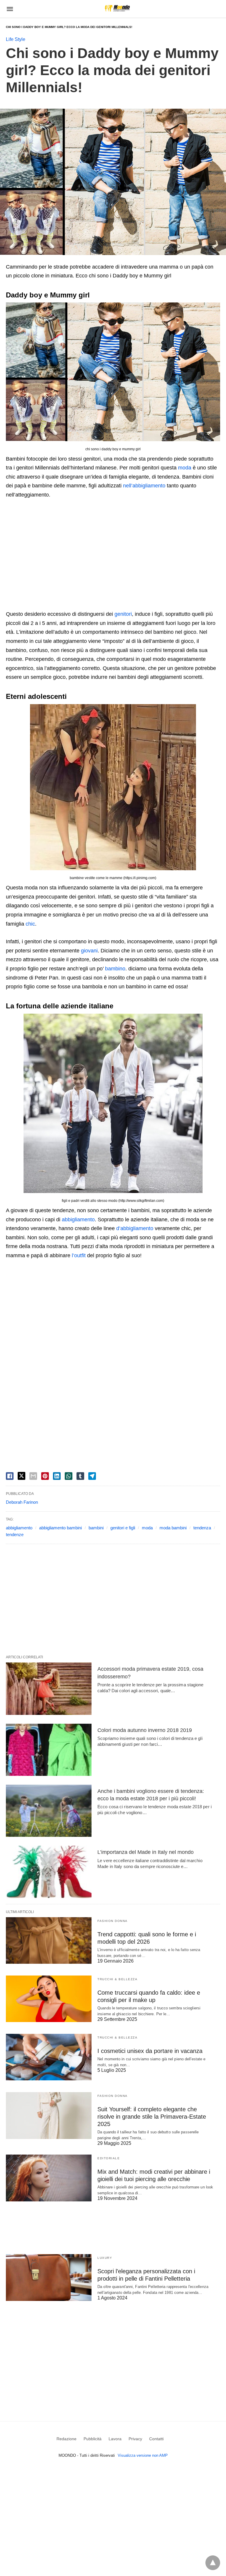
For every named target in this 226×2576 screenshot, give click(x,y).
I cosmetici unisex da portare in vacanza (150, 2051)
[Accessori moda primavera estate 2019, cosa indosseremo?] (49, 1689)
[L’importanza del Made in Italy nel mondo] (49, 1872)
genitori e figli (123, 1528)
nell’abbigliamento (144, 486)
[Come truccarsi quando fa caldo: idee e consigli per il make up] (49, 1999)
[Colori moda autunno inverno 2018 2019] (49, 1750)
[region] (113, 555)
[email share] (33, 1476)
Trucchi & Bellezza (117, 1979)
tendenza (202, 1528)
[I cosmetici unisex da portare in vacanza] (49, 2057)
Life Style (16, 39)
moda (185, 468)
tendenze (15, 1534)
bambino (115, 969)
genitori (123, 614)
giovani (89, 951)
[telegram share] (92, 1476)
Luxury (105, 2258)
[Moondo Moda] (117, 8)
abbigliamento (78, 1220)
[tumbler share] (80, 1476)
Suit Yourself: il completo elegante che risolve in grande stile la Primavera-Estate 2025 (152, 2117)
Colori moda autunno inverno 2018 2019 (145, 1730)
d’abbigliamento (135, 1228)
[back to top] (213, 2563)
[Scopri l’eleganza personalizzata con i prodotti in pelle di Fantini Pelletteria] (49, 2277)
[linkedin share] (57, 1476)
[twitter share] (21, 1476)
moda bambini (173, 1528)
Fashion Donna (113, 1921)
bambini (96, 1528)
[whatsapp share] (69, 1476)
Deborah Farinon (22, 1502)
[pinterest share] (45, 1476)
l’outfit (79, 1255)
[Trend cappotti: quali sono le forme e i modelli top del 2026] (49, 1940)
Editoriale (109, 2158)
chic (30, 924)
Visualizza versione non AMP (143, 2455)
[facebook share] (10, 1476)
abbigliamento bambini (60, 1528)
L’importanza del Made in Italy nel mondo (146, 1852)
